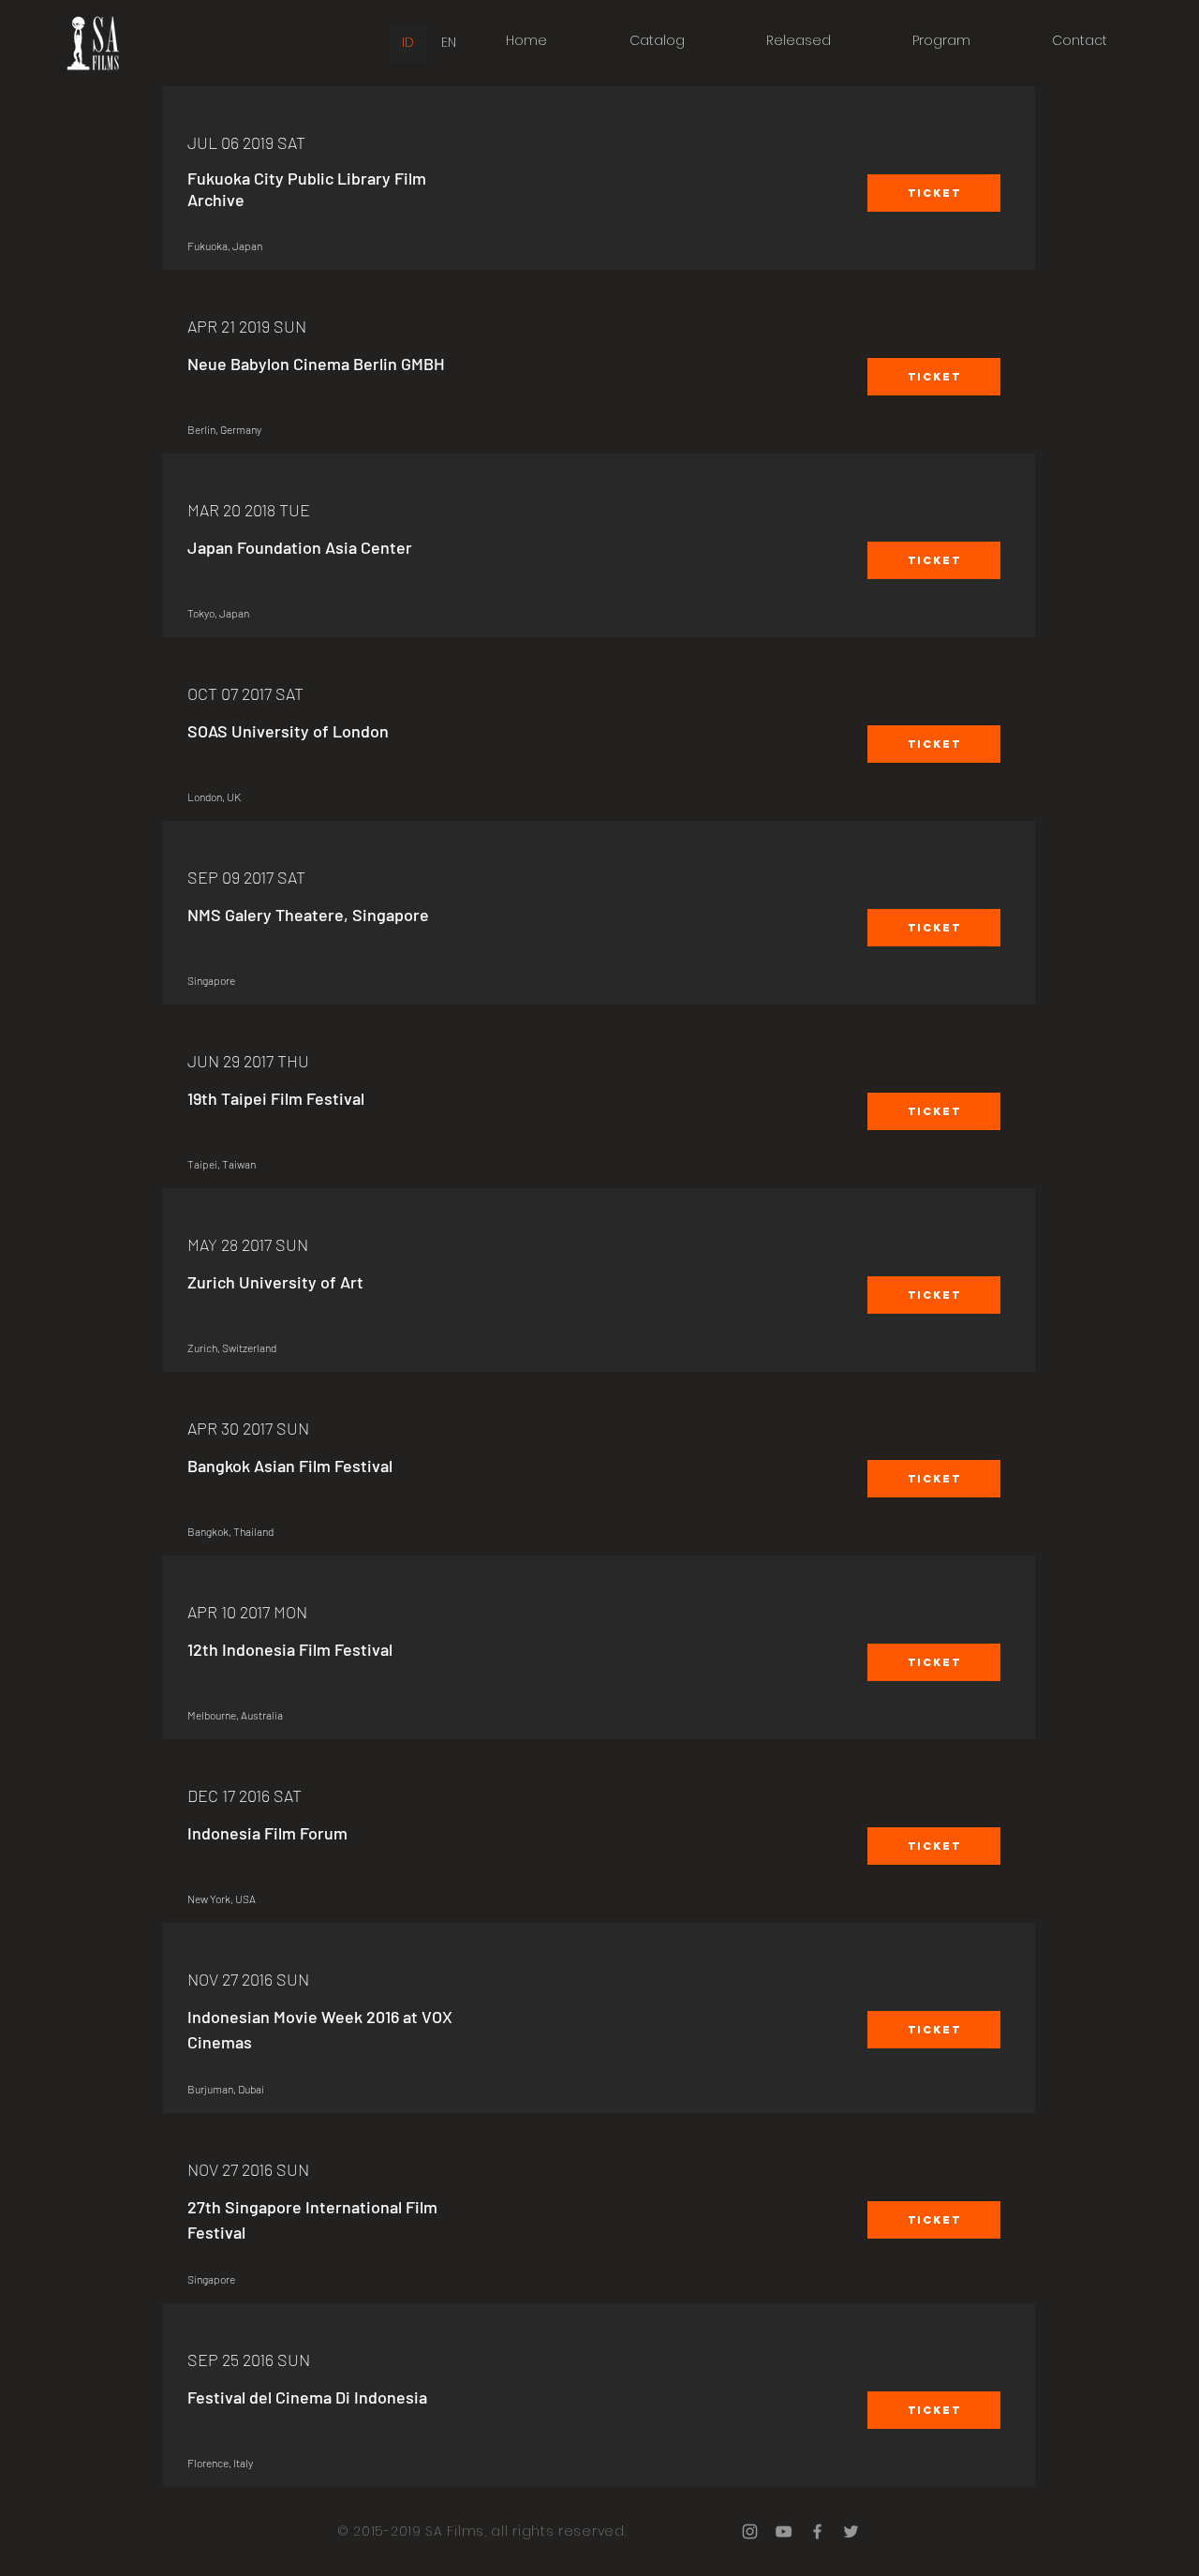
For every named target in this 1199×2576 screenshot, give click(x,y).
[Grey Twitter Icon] (851, 2531)
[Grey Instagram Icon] (750, 2531)
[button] (934, 193)
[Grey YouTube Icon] (784, 2531)
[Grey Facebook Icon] (817, 2531)
